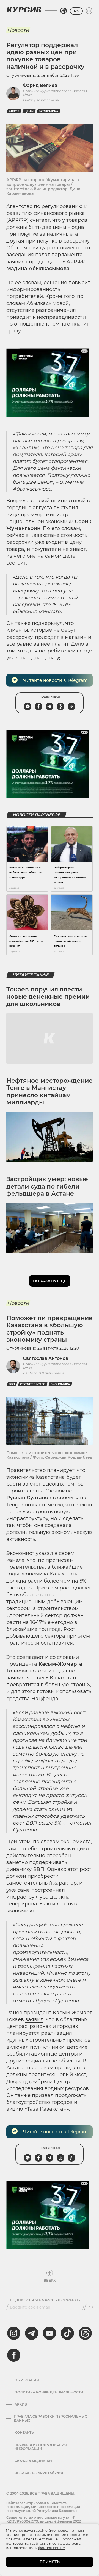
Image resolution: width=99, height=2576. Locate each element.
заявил (34, 2019)
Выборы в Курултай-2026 (39, 2473)
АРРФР (14, 111)
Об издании (27, 2380)
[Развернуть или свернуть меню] (89, 11)
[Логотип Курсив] (24, 10)
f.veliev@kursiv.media (41, 100)
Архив (21, 2404)
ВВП (12, 1384)
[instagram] (14, 2333)
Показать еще (50, 1281)
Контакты (25, 2433)
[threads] (85, 2333)
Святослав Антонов (46, 1358)
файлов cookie (52, 2548)
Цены (29, 111)
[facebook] (14, 2355)
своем (65, 1498)
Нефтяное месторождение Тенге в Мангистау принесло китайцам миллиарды (50, 1092)
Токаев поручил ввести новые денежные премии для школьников (48, 997)
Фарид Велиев (40, 85)
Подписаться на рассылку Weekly (45, 2300)
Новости (18, 30)
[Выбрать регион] (64, 11)
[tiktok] (67, 2333)
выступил (66, 508)
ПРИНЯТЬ (50, 2562)
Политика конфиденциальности (49, 2392)
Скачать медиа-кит (34, 2461)
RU (76, 11)
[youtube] (50, 2333)
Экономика (49, 111)
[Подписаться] (89, 2307)
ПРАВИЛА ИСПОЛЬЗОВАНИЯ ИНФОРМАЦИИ (41, 2447)
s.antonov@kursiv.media (43, 1373)
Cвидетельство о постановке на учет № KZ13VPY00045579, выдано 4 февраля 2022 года (44, 2521)
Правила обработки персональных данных (50, 2418)
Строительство (33, 1384)
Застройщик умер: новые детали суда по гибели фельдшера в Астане (47, 1186)
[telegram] (32, 2333)
